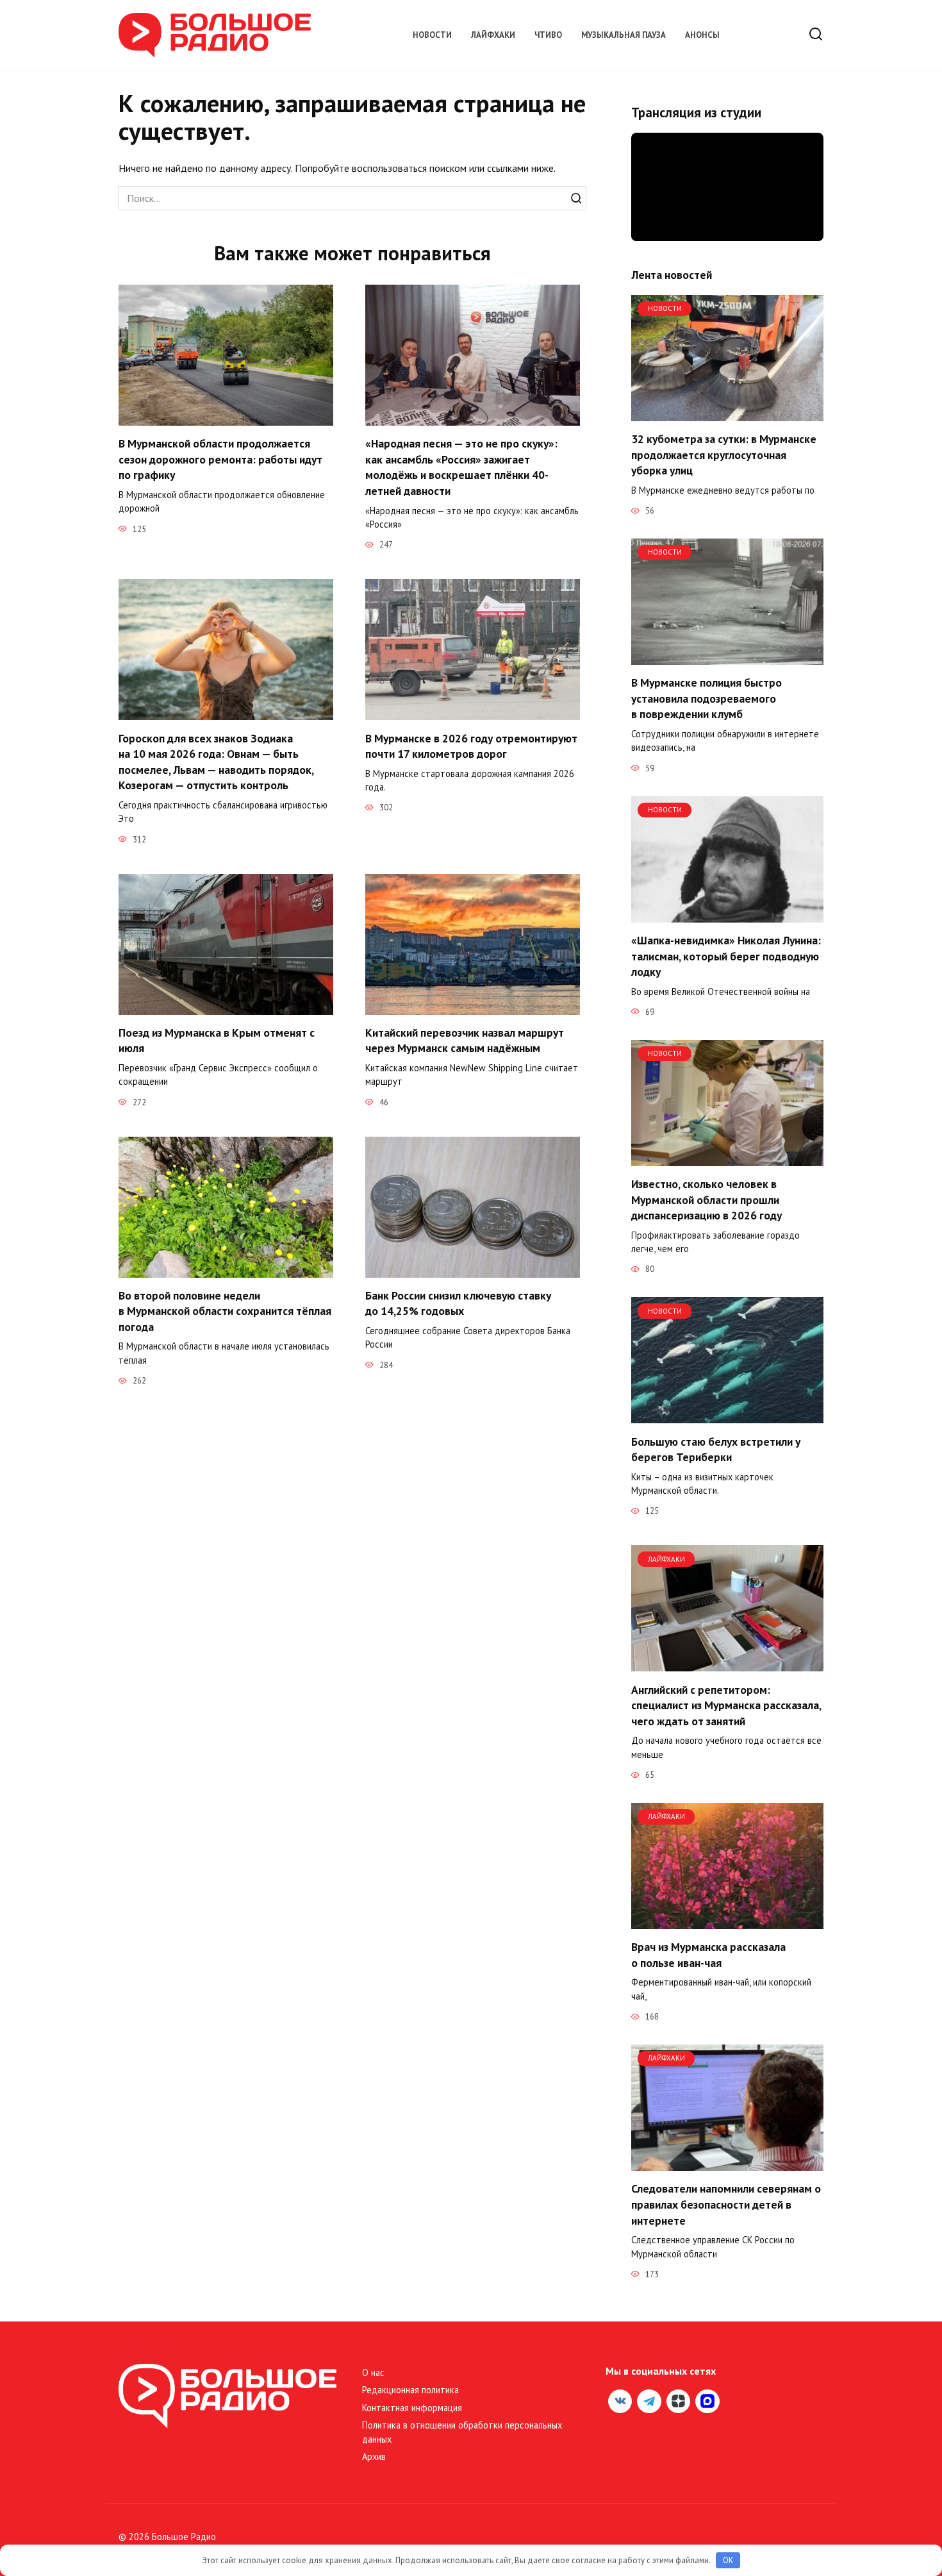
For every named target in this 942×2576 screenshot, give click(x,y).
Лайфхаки (493, 35)
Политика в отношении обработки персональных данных (462, 2432)
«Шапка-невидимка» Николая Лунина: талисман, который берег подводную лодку (726, 956)
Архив (374, 2456)
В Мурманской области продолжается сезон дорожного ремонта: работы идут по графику (220, 459)
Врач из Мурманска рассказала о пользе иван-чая (708, 1955)
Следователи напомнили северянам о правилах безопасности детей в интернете (726, 2204)
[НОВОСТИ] (727, 414)
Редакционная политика (410, 2390)
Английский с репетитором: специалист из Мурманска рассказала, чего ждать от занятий (726, 1705)
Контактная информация (412, 2408)
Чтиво (548, 35)
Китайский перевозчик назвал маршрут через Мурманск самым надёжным (465, 1041)
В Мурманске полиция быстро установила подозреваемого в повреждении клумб (706, 698)
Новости (432, 35)
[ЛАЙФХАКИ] (727, 1664)
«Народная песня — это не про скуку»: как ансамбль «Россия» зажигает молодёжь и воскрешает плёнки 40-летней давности (461, 467)
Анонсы (702, 35)
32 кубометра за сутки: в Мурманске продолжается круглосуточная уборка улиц (724, 455)
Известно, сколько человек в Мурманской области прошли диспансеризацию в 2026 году (706, 1200)
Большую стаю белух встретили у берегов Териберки (716, 1449)
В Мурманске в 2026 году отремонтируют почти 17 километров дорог (471, 746)
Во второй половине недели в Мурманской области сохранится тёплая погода (225, 1311)
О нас (373, 2372)
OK (728, 2560)
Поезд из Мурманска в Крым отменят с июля (217, 1041)
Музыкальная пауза (624, 35)
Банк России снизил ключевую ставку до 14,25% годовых (458, 1303)
